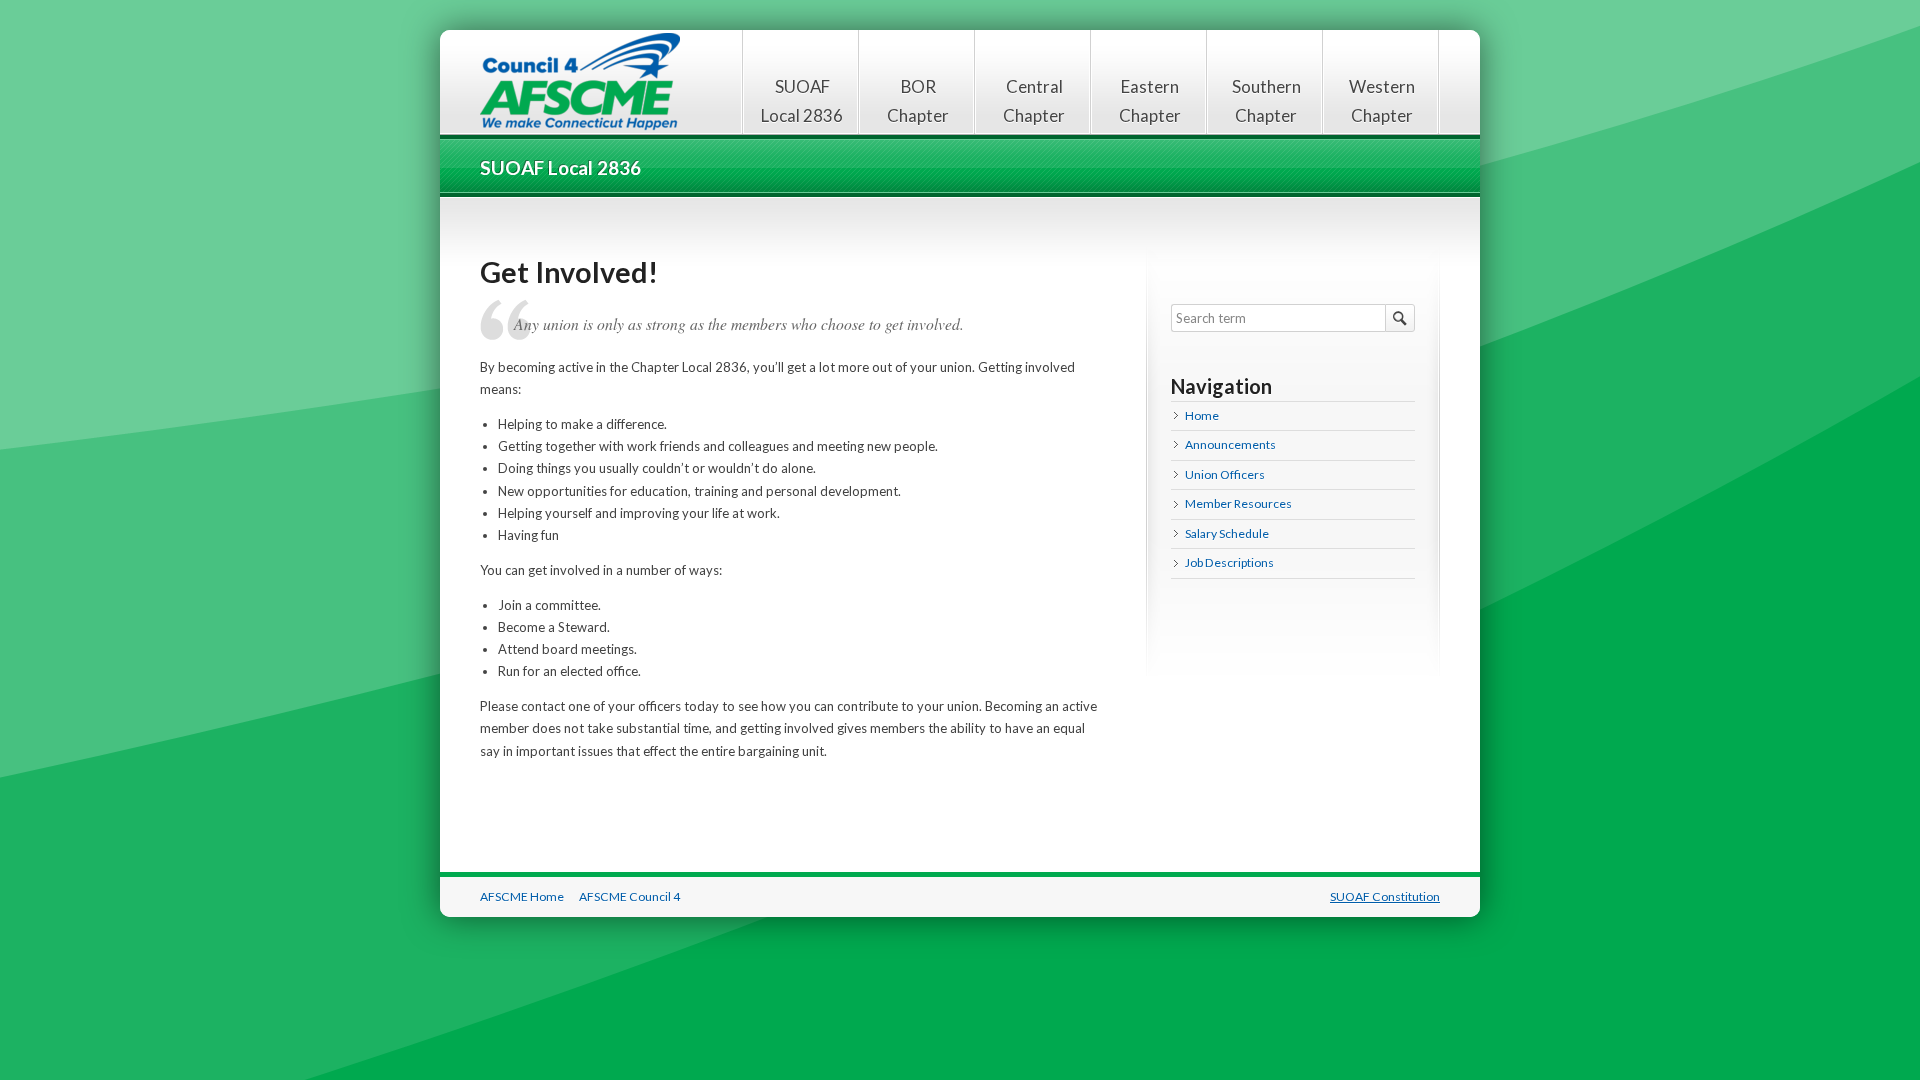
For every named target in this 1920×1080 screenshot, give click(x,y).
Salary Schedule (1227, 533)
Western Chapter (1382, 101)
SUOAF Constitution (1385, 896)
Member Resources (1238, 503)
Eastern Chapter (1150, 101)
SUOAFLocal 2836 (802, 101)
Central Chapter (1034, 101)
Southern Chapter (1266, 101)
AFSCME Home (522, 896)
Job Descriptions (1229, 562)
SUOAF (580, 82)
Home (1202, 415)
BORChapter (918, 101)
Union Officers (1225, 474)
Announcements (1230, 444)
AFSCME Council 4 (629, 896)
